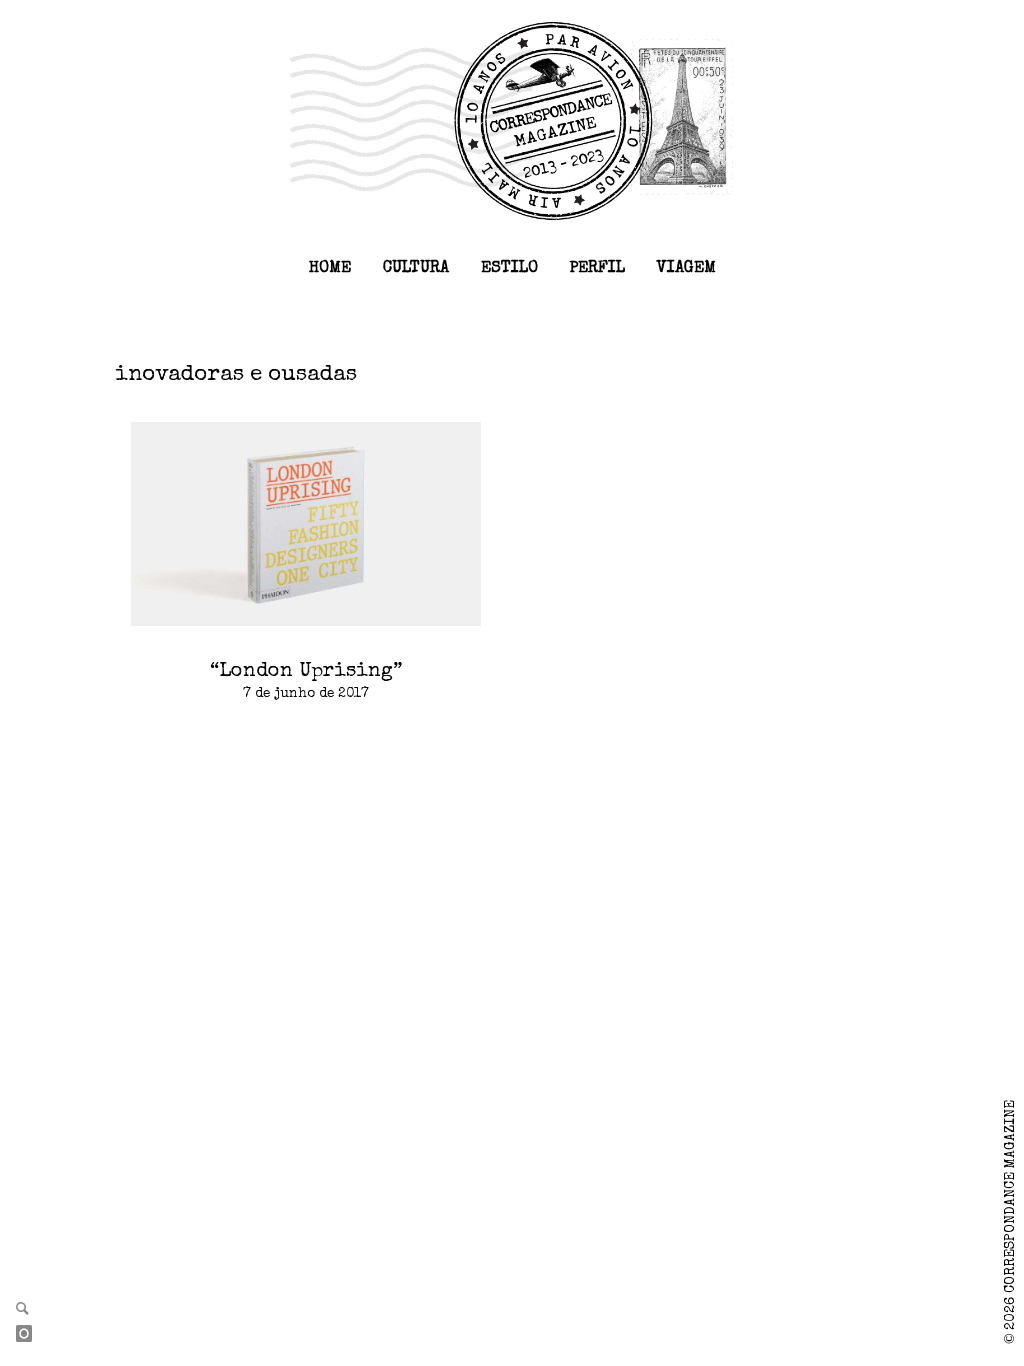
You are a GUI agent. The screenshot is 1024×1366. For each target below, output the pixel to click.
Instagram (32, 1335)
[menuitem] (330, 269)
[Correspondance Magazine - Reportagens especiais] (511, 120)
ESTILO (509, 269)
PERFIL (597, 269)
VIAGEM (686, 269)
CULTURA (416, 269)
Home (330, 269)
